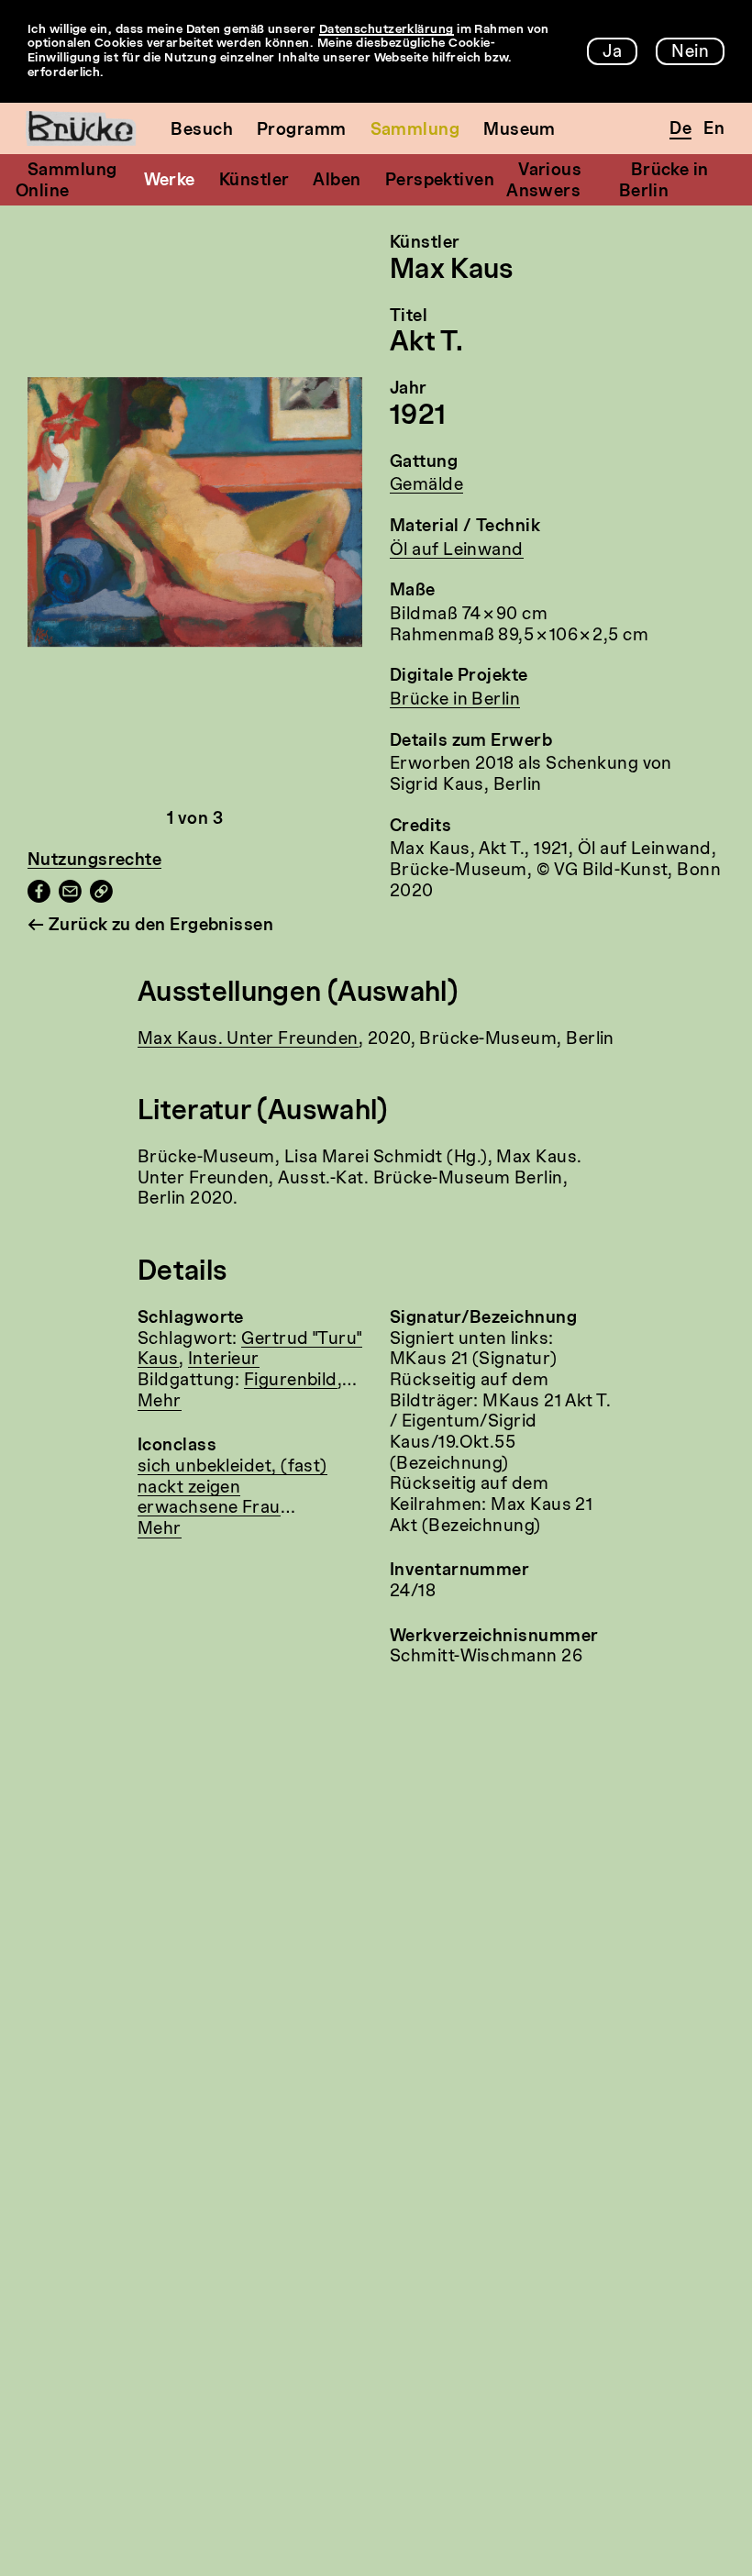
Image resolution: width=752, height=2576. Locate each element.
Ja (612, 52)
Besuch (202, 130)
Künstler (254, 181)
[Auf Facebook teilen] (39, 898)
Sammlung (415, 130)
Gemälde (426, 485)
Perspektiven (440, 181)
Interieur (224, 1360)
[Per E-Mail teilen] (70, 898)
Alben (337, 181)
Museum (520, 130)
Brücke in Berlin (455, 700)
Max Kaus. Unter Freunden (248, 1039)
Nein (690, 52)
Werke (170, 181)
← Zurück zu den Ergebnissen (150, 926)
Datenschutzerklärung (387, 30)
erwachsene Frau (209, 1508)
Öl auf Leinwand (457, 550)
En (714, 129)
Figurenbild (291, 1381)
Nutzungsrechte (94, 861)
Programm (302, 130)
